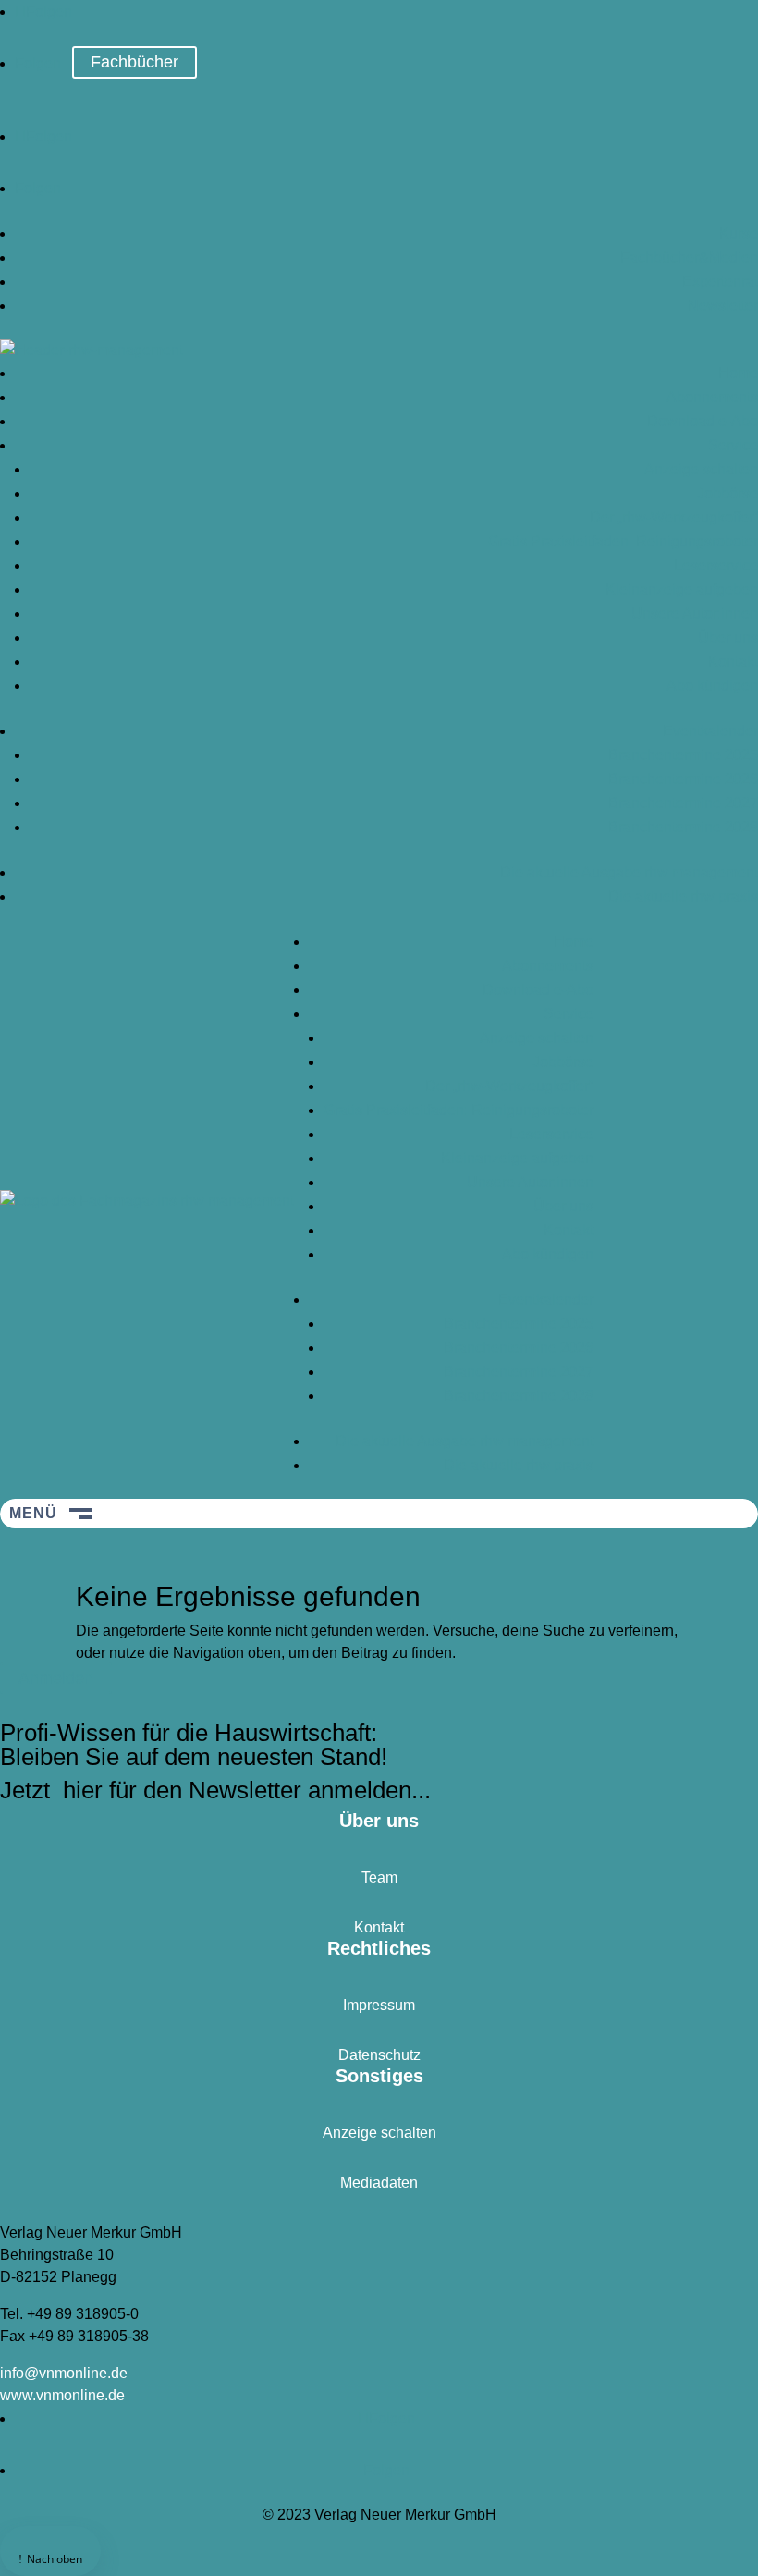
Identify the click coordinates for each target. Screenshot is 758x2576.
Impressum (379, 2005)
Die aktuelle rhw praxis (683, 896)
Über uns (728, 638)
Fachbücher (134, 62)
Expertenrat (720, 282)
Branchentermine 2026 (683, 779)
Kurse (739, 233)
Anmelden (56, 1678)
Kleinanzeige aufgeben (682, 589)
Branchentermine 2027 (683, 803)
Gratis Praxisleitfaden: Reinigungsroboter (623, 541)
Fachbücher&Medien (689, 258)
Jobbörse (727, 493)
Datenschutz (379, 2055)
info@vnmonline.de (64, 2373)
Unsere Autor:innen (695, 613)
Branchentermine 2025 (683, 755)
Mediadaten (379, 2183)
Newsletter (723, 306)
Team (379, 1877)
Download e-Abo (703, 421)
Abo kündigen (712, 686)
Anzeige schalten (701, 469)
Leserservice (716, 565)
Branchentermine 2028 (683, 827)
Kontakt (733, 662)
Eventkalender (710, 731)
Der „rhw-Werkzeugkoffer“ (674, 517)
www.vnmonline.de (62, 2395)
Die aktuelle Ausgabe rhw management (629, 872)
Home (738, 373)
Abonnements (712, 397)
